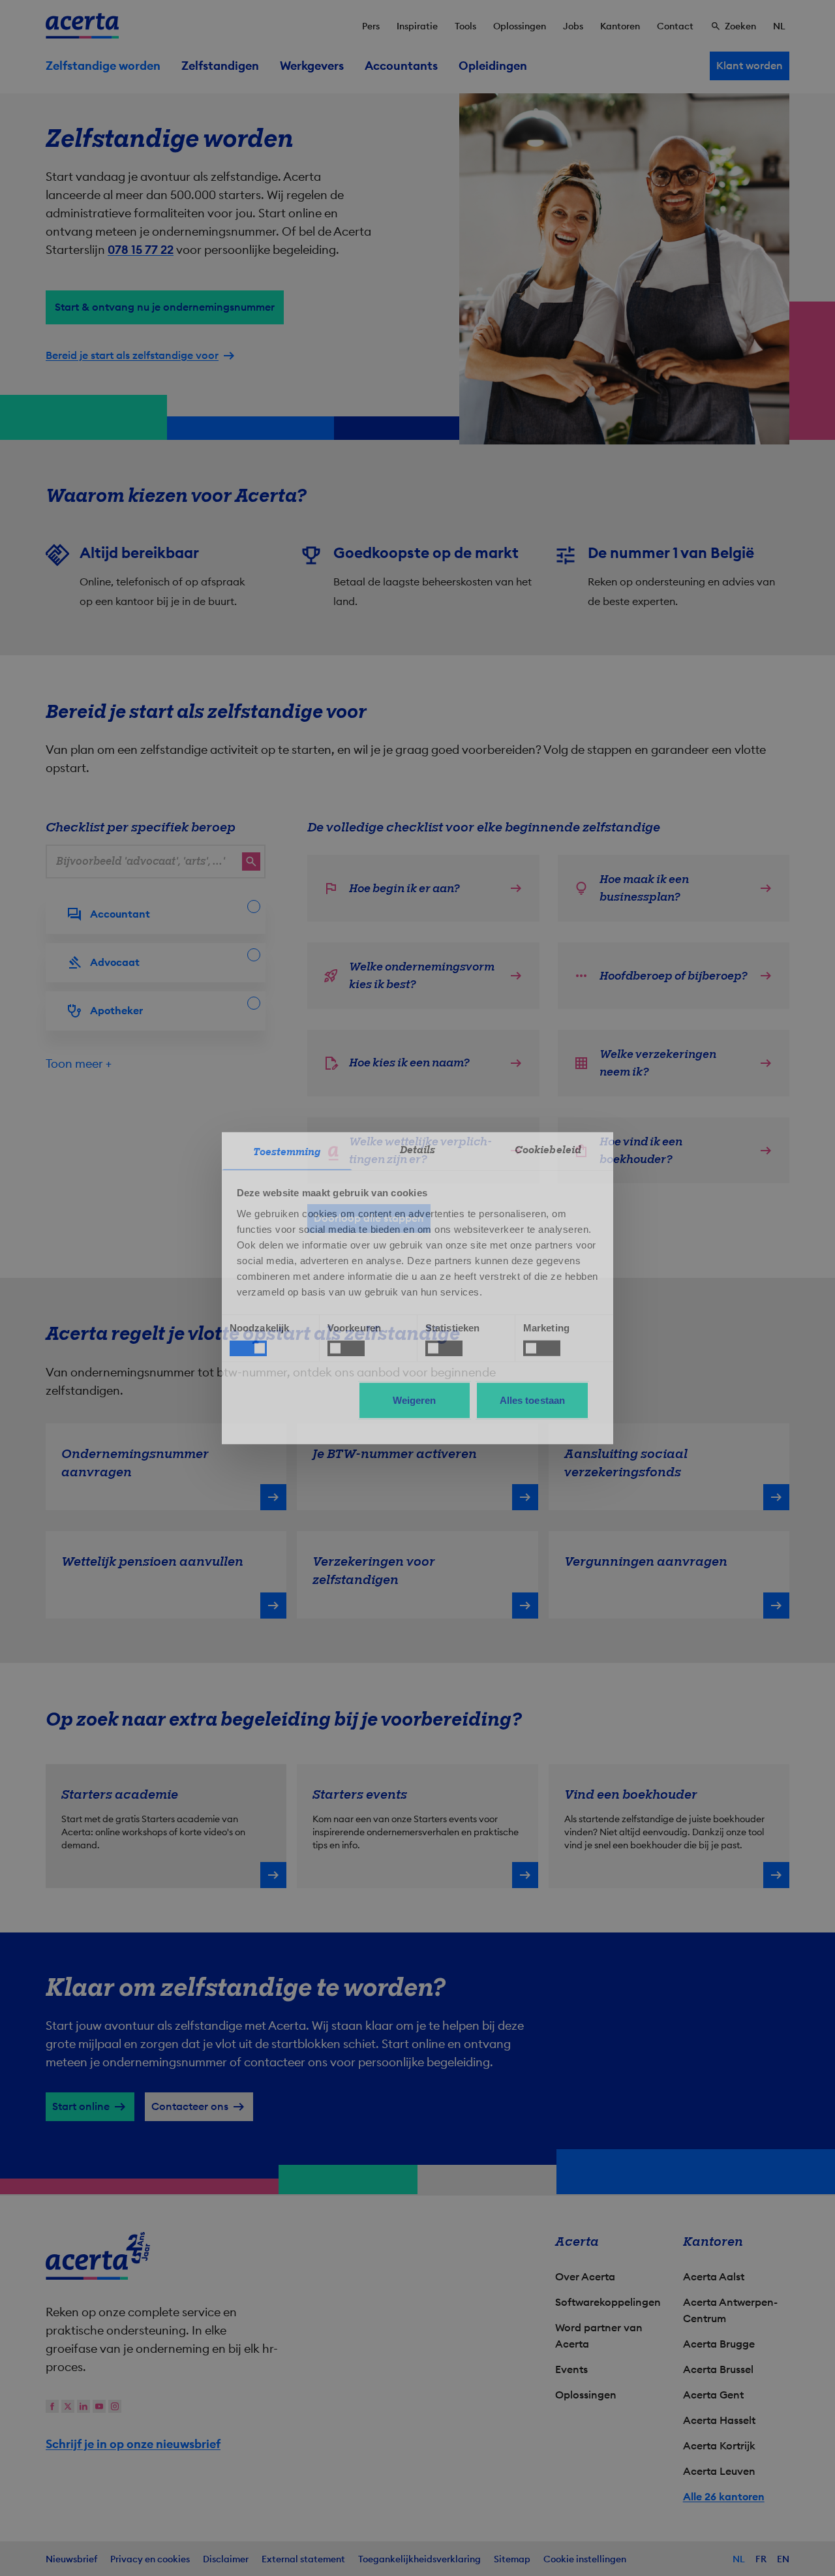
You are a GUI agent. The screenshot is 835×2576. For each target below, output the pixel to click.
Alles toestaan (532, 1400)
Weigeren (415, 1400)
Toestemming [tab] (287, 1151)
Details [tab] (418, 1149)
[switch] (346, 1348)
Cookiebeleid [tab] (548, 1149)
